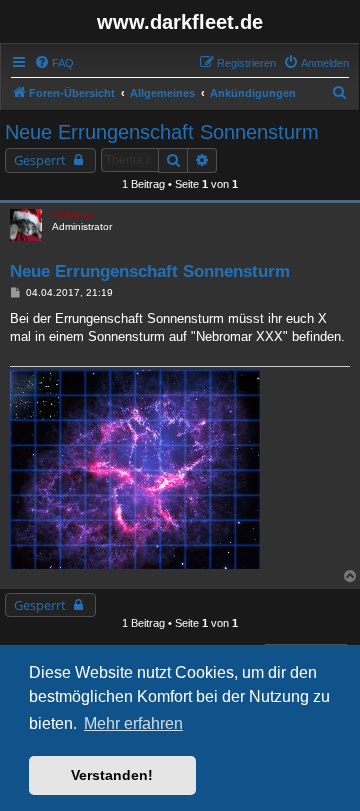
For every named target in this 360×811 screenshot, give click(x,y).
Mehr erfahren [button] (133, 723)
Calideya (73, 214)
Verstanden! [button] (112, 775)
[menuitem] (54, 63)
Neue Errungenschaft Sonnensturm (162, 132)
